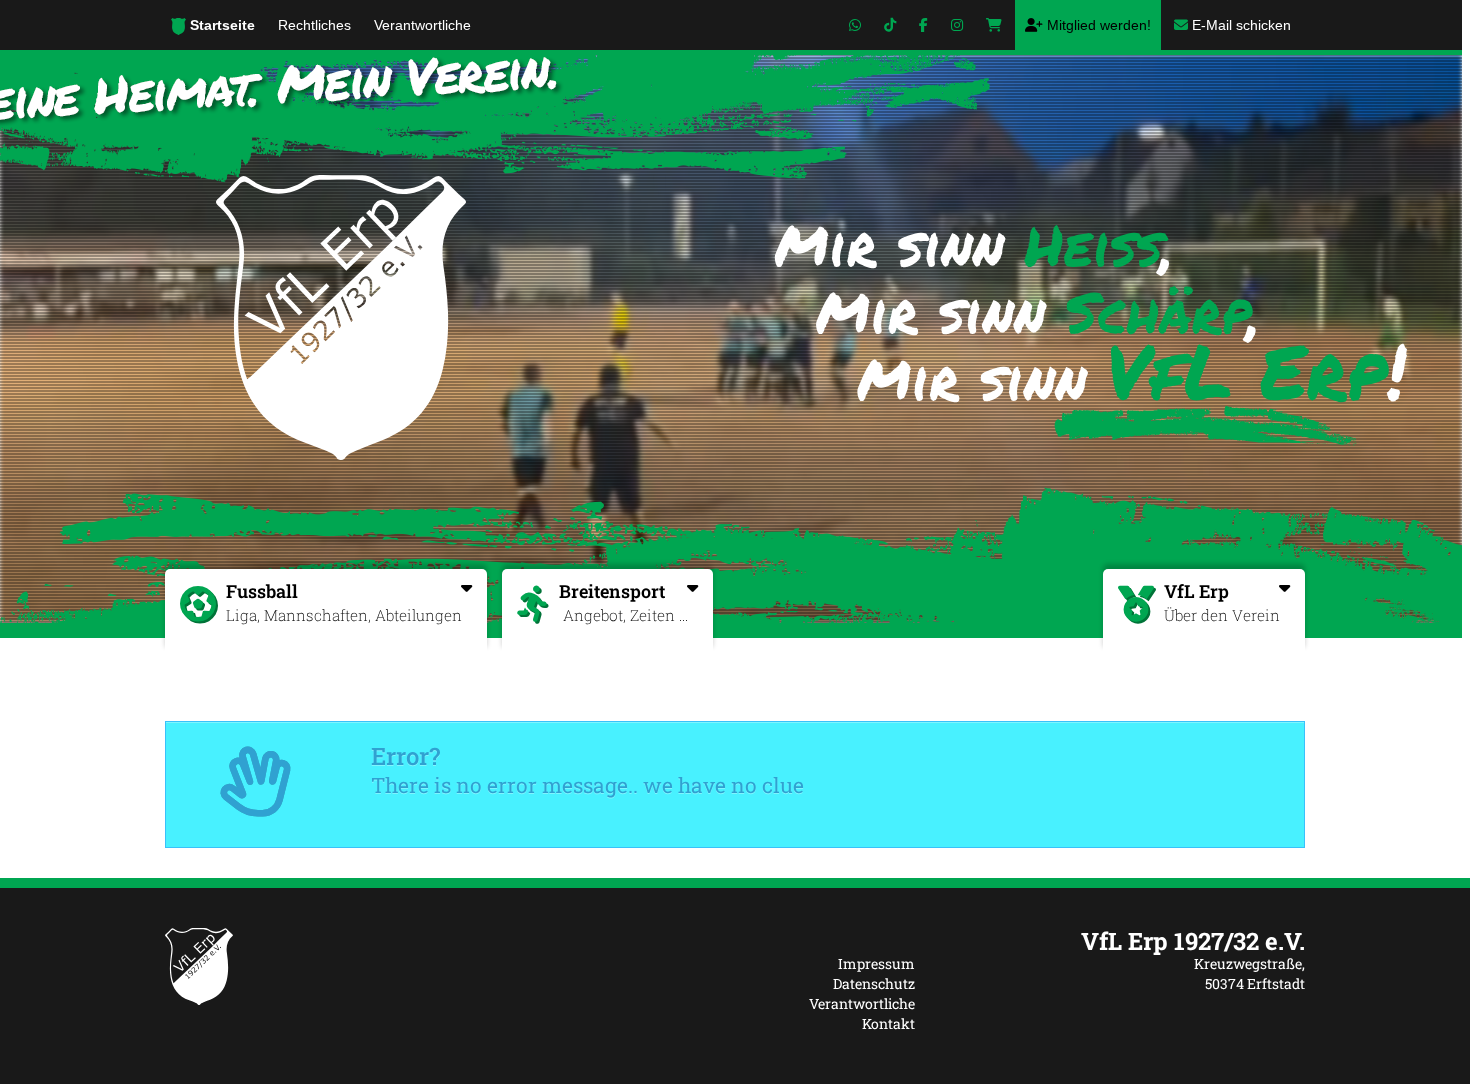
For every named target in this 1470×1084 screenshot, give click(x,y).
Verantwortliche (862, 1003)
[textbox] (1125, 941)
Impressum (876, 963)
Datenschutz (874, 983)
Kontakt (888, 1023)
